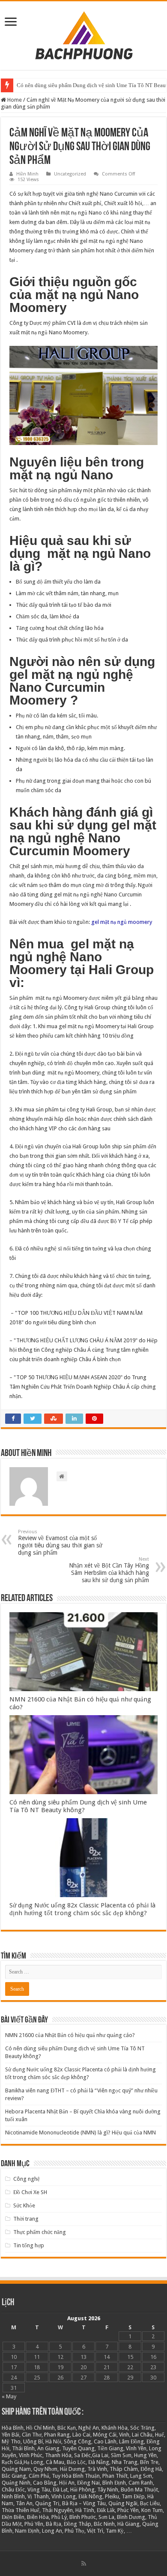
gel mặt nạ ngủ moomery (122, 922)
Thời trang (26, 2219)
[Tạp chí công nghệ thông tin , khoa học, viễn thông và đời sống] (83, 34)
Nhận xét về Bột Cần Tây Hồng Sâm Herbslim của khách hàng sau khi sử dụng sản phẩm (109, 1570)
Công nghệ (27, 2179)
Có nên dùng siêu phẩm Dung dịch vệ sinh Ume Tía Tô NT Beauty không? (78, 1806)
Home (14, 100)
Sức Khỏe (24, 2205)
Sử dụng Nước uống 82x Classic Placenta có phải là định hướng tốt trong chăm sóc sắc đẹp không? (82, 1909)
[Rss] (84, 2564)
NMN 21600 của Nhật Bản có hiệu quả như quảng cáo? (70, 2035)
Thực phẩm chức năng (40, 2232)
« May (9, 2396)
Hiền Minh (27, 174)
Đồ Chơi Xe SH (30, 2192)
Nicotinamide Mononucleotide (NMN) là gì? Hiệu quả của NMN (81, 2133)
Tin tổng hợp (29, 2245)
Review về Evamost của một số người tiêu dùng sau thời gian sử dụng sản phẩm (60, 1542)
